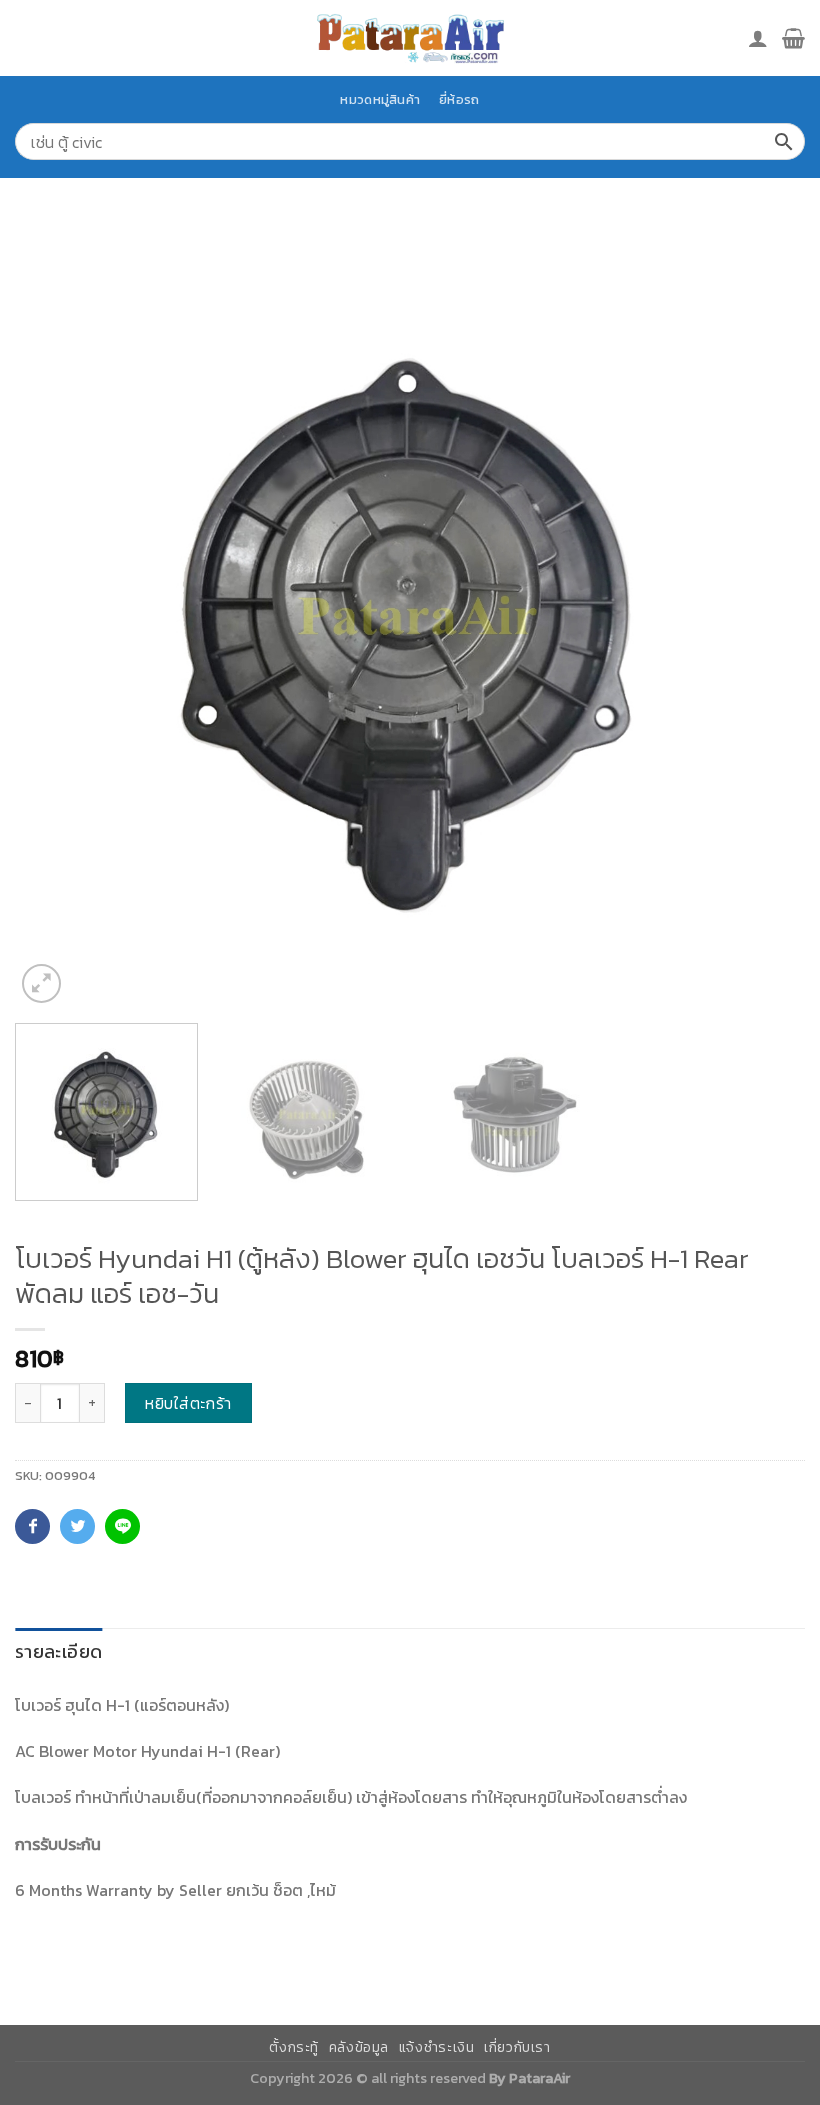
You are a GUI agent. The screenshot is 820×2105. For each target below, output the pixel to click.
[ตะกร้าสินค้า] (793, 38)
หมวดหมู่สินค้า (380, 99)
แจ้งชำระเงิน (437, 2047)
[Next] (764, 613)
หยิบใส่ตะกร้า (188, 1403)
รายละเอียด (58, 1651)
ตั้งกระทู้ (294, 2047)
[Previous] (56, 613)
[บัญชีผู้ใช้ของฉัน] (758, 38)
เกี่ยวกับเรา (517, 2047)
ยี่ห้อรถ (459, 99)
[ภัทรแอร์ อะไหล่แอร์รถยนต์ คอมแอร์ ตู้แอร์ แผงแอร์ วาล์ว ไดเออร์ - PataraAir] (410, 37)
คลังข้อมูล (359, 2047)
